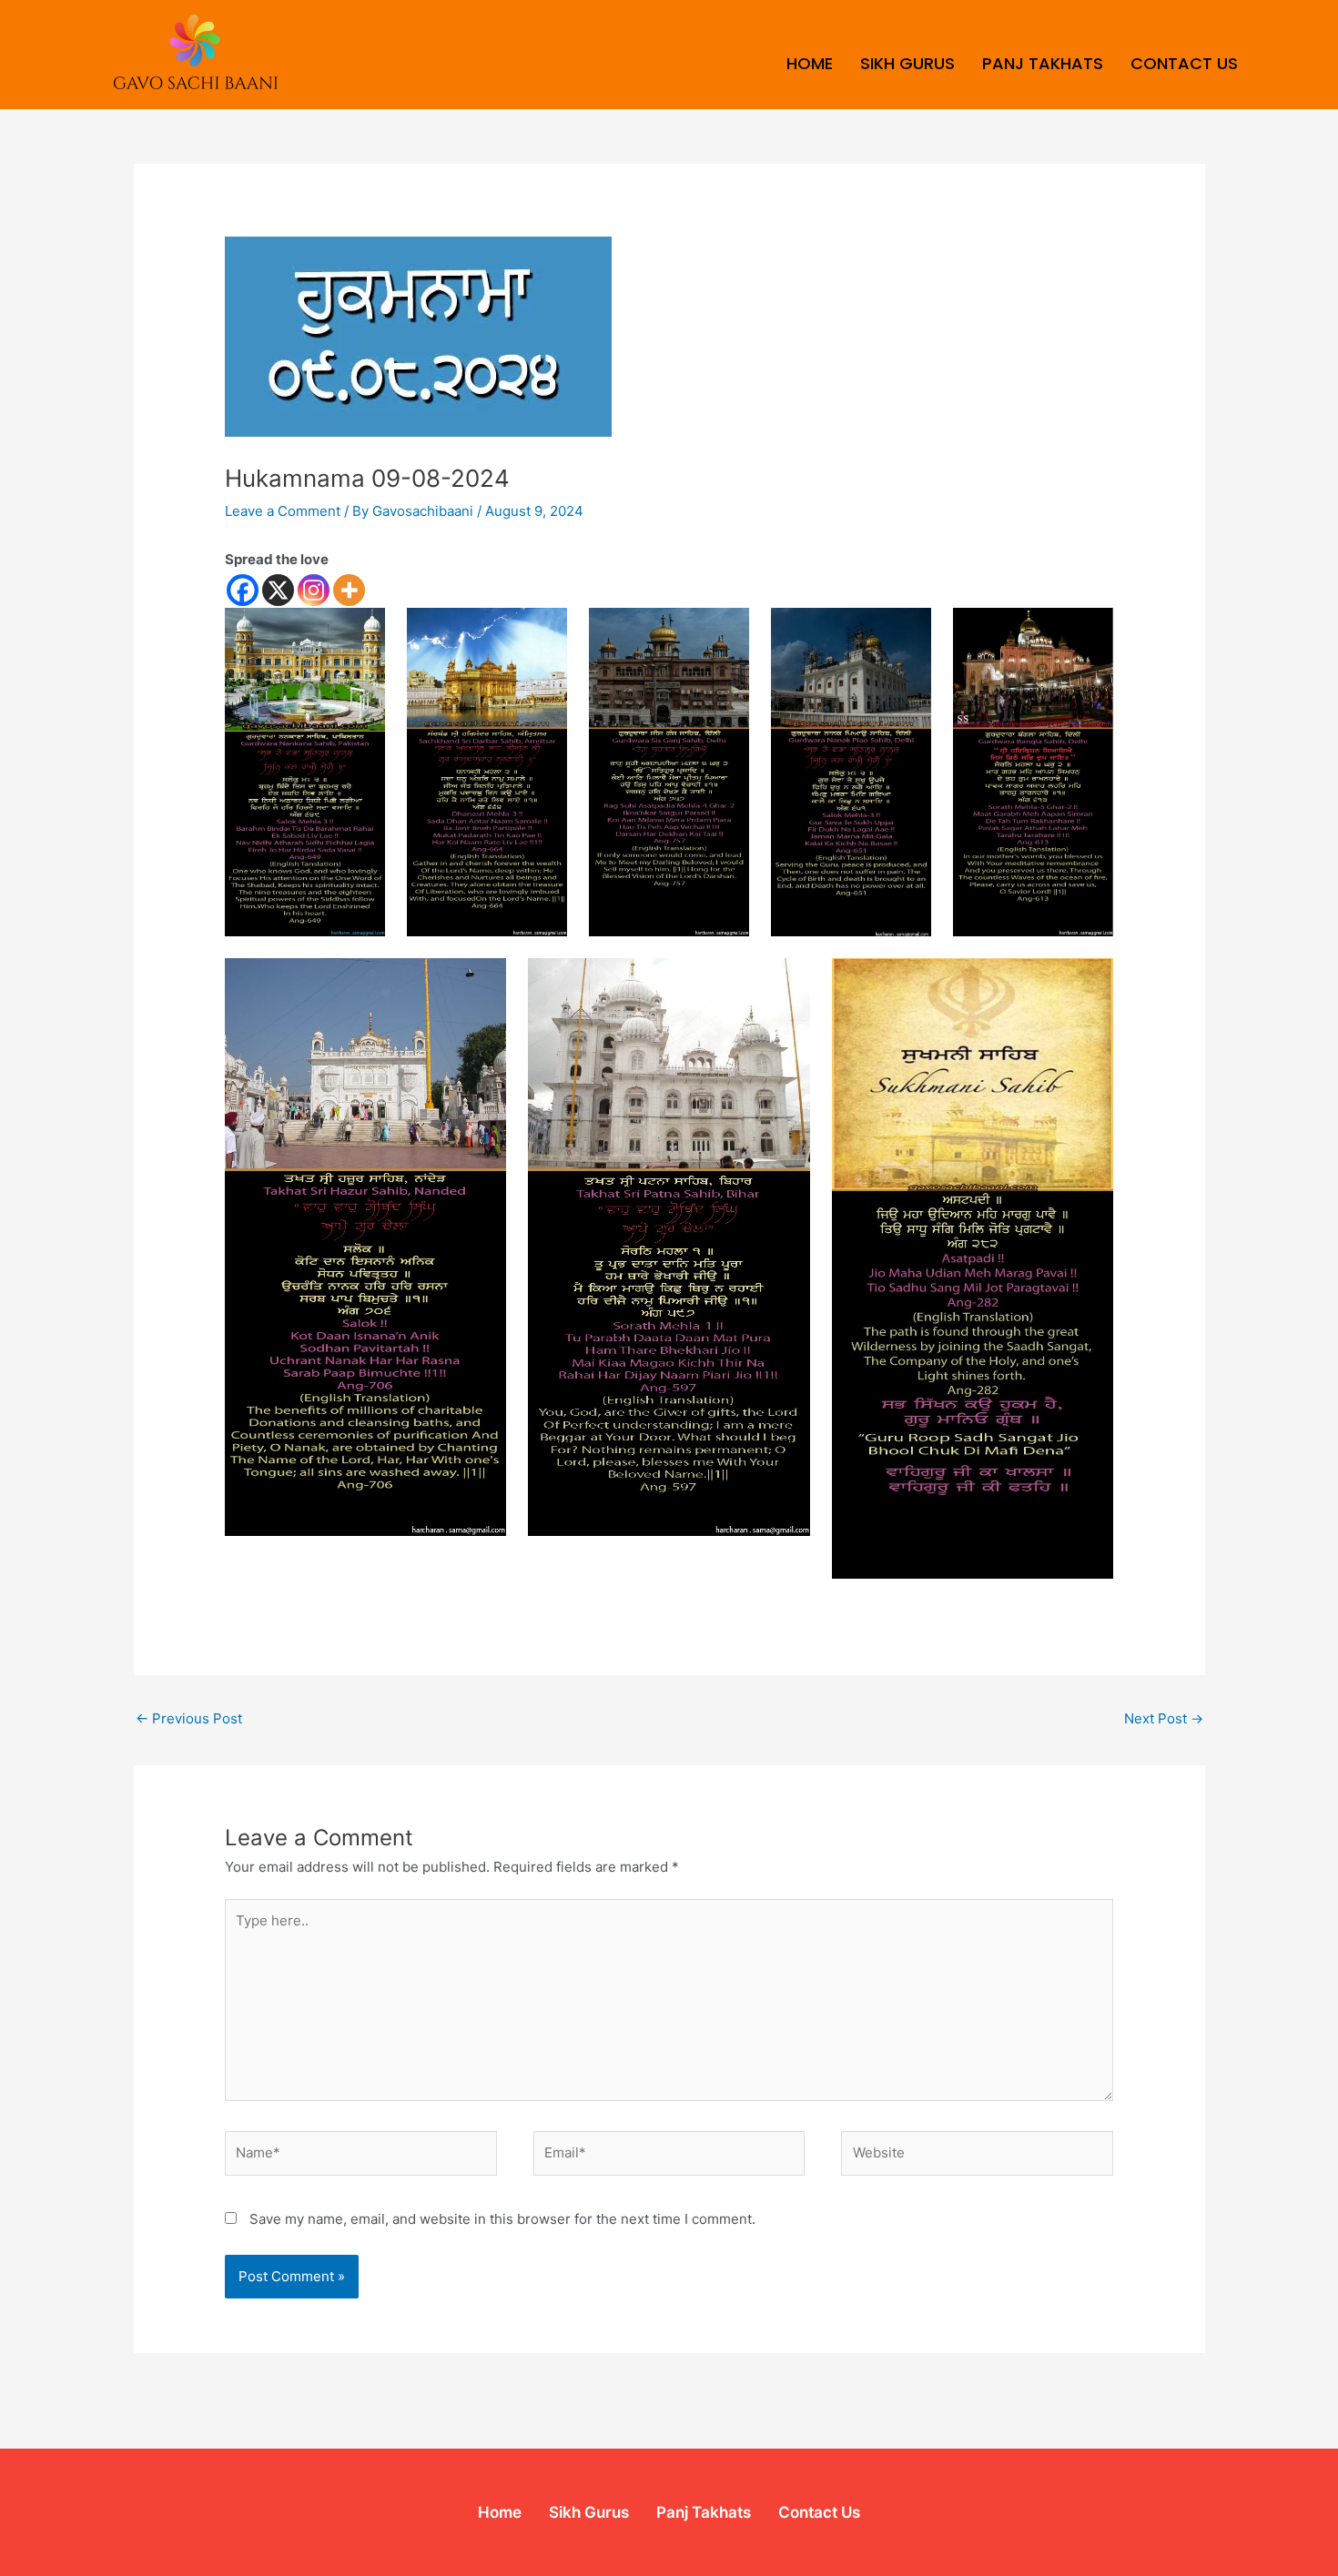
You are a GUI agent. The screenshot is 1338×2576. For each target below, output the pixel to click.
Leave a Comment (283, 511)
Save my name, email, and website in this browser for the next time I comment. (502, 2219)
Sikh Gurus (907, 63)
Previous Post (189, 1718)
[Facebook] (243, 590)
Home (810, 63)
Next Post (1164, 1718)
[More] (349, 590)
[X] (278, 590)
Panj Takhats (1043, 63)
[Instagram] (314, 590)
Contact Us (1184, 63)
